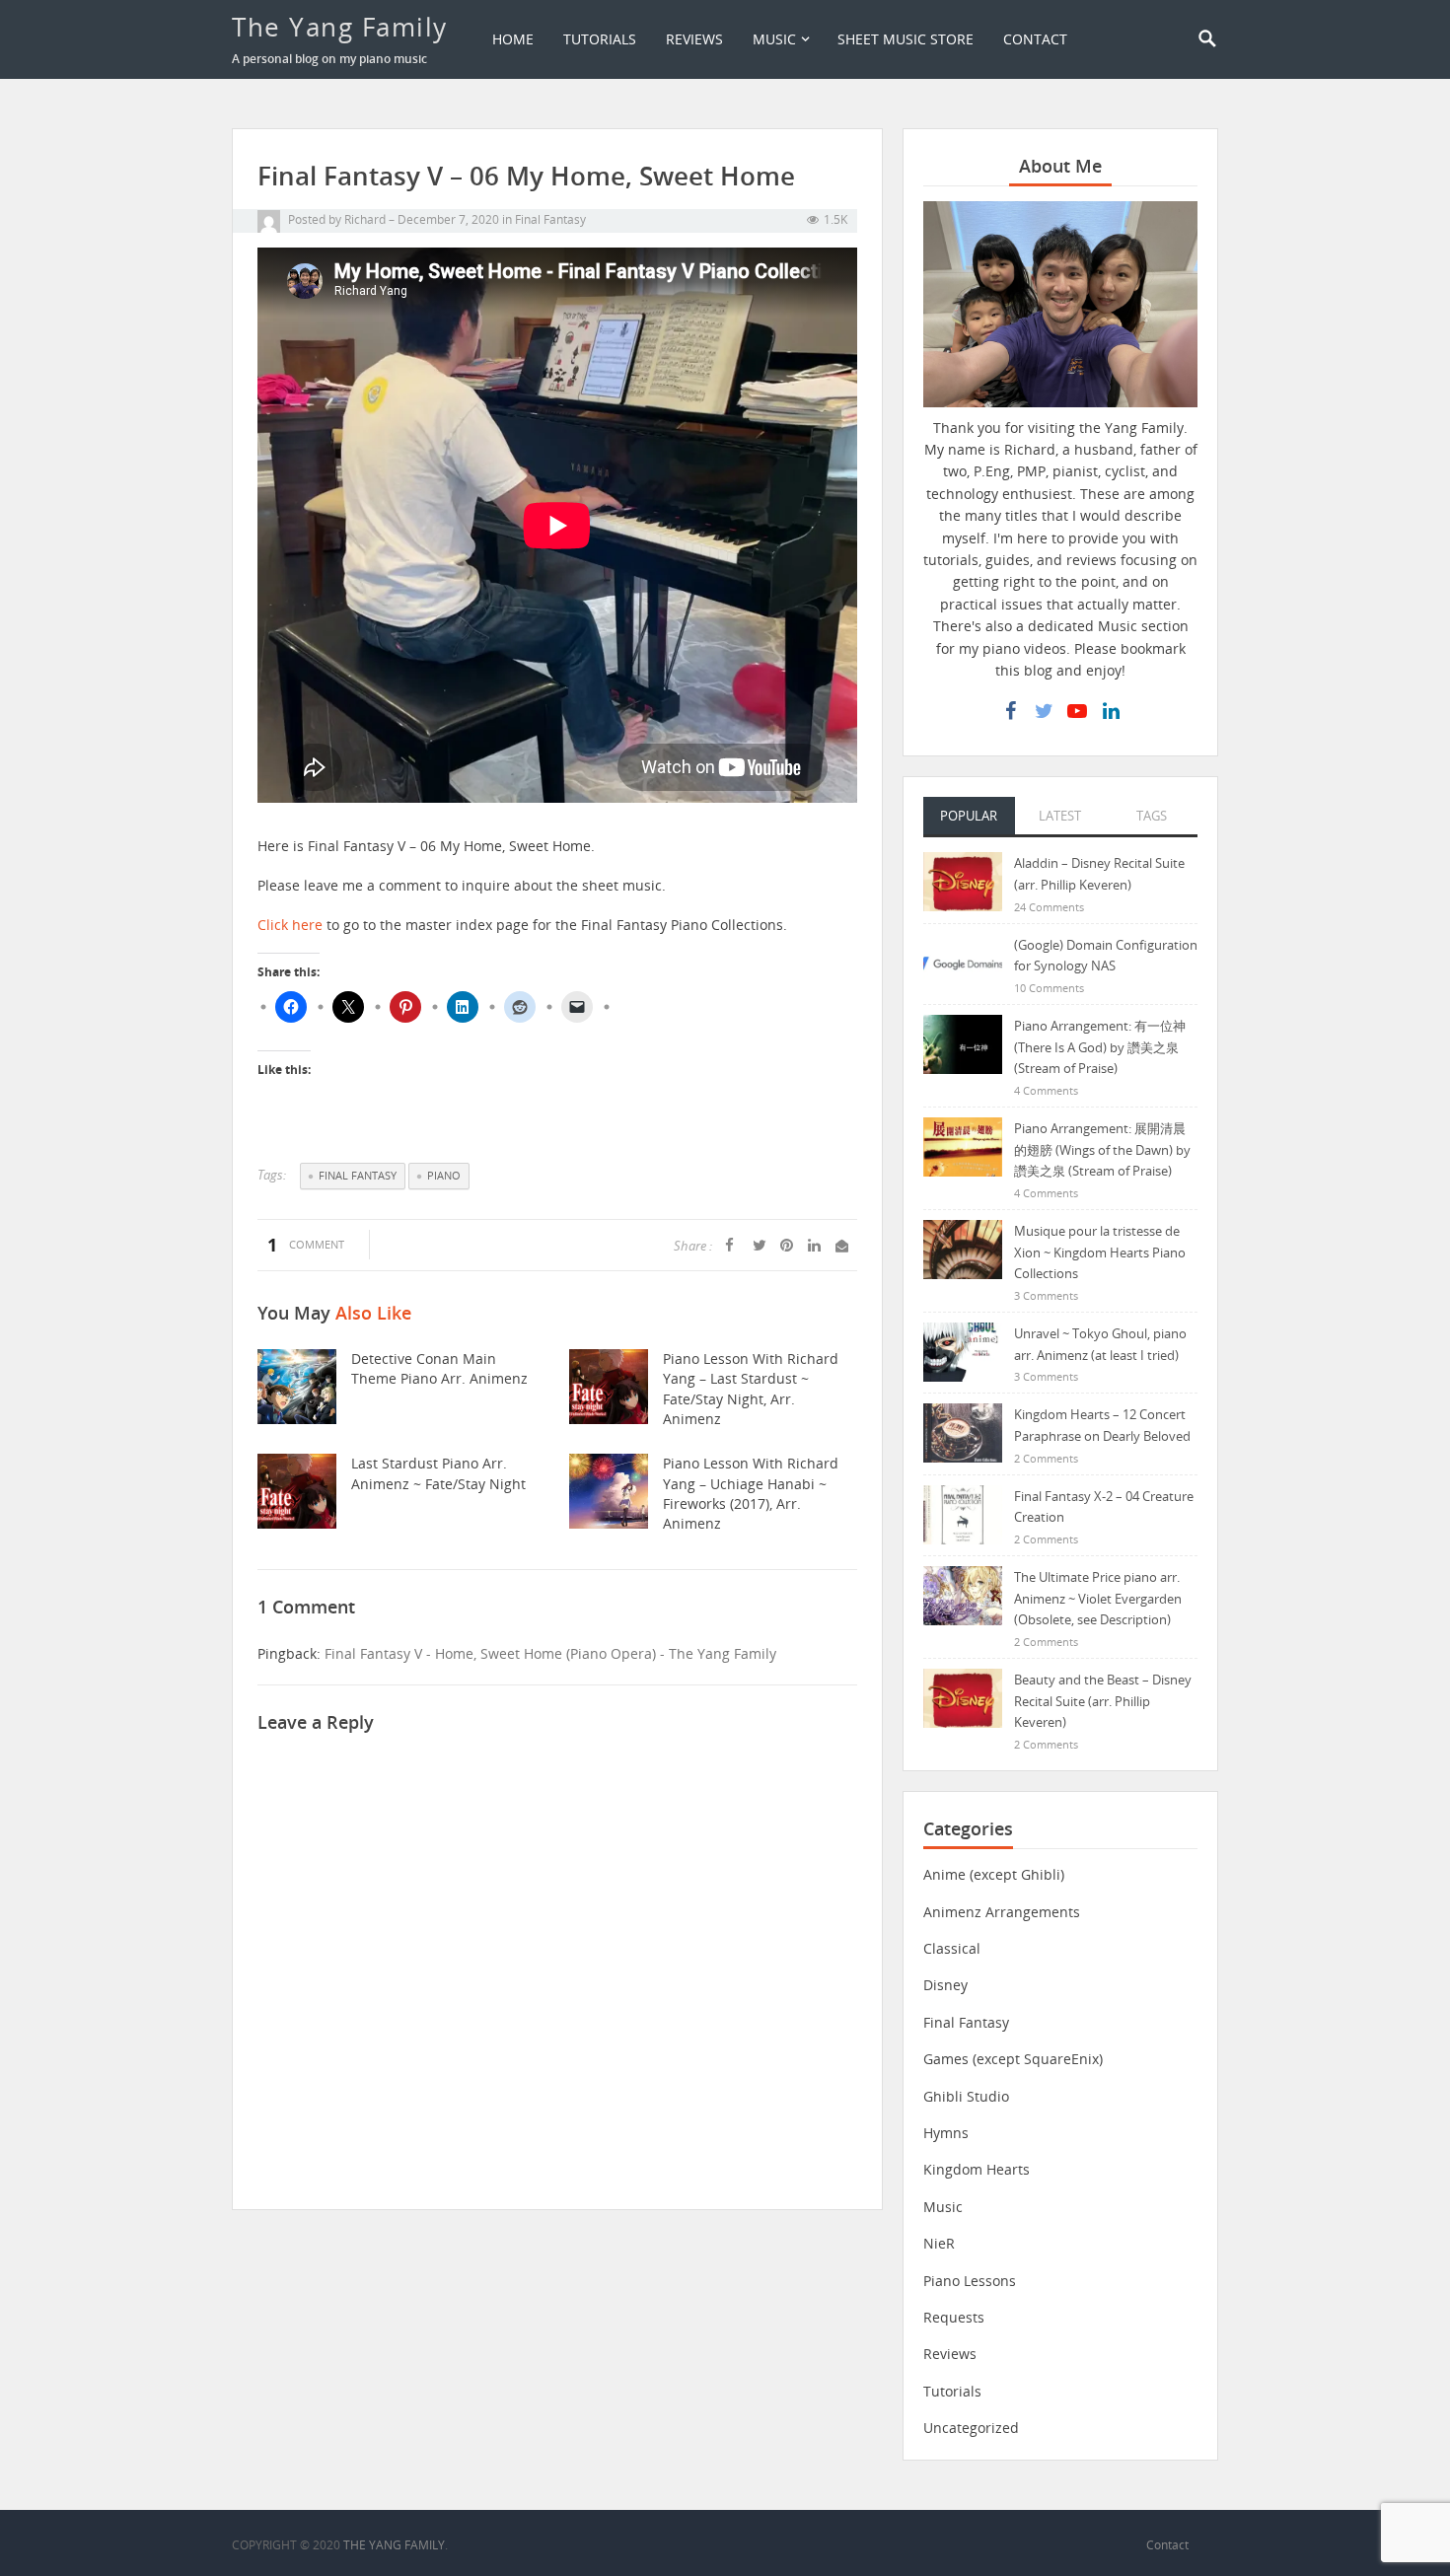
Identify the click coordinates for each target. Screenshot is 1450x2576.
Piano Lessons (970, 2281)
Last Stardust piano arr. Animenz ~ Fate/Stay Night (438, 1473)
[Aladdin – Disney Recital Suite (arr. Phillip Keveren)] (963, 880)
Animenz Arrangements (1002, 1912)
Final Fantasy (550, 219)
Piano (444, 1175)
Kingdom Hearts (977, 2169)
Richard (365, 219)
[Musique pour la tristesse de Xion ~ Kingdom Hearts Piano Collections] (963, 1248)
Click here (290, 925)
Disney (945, 1985)
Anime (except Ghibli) (994, 1874)
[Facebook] (1010, 711)
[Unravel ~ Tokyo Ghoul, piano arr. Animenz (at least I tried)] (963, 1351)
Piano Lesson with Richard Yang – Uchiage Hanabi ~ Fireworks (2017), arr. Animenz (751, 1493)
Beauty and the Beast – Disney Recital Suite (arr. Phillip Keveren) (1103, 1701)
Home (513, 39)
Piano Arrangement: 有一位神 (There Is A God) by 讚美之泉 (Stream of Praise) (1100, 1047)
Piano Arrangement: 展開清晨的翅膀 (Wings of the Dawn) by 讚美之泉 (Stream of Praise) (1102, 1149)
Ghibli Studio (966, 2096)
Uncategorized (971, 2428)
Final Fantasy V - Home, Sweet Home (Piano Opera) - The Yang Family (550, 1653)
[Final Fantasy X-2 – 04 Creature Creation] (963, 1513)
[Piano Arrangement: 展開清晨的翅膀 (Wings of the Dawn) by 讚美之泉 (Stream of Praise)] (963, 1145)
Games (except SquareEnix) (1013, 2059)
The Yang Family (340, 27)
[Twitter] (1044, 711)
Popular (969, 816)
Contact (1035, 39)
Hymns (946, 2133)
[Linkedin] (1111, 711)
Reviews (694, 39)
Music (774, 39)
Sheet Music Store (906, 39)
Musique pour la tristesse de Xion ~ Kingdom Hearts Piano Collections (1100, 1252)
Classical (952, 1948)
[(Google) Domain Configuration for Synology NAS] (963, 962)
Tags (1152, 816)
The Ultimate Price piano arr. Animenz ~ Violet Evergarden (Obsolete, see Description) (1098, 1598)
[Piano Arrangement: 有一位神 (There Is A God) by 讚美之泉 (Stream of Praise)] (963, 1043)
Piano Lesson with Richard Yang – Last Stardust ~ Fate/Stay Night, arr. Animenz (751, 1389)
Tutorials (600, 39)
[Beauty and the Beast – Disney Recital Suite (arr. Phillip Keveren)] (963, 1697)
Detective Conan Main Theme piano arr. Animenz (439, 1368)
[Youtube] (1077, 711)
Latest (1060, 816)
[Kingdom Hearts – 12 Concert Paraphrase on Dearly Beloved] (963, 1431)
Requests (954, 2317)
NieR (939, 2243)
